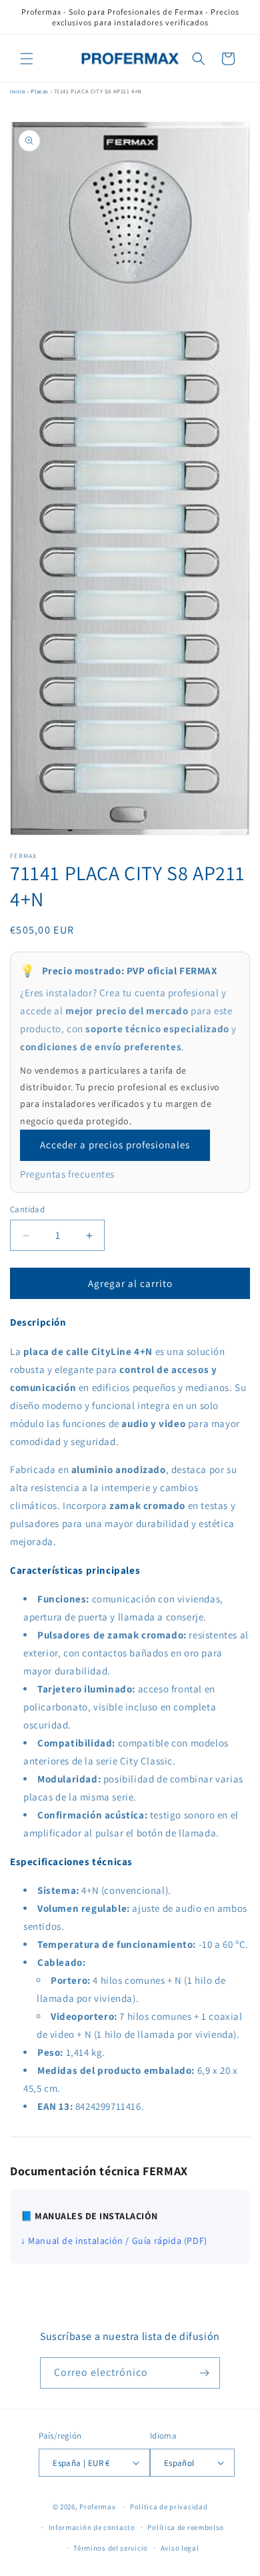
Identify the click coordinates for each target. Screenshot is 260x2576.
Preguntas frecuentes (67, 1174)
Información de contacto (92, 2527)
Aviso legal (180, 2548)
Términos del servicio (111, 2548)
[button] (27, 59)
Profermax (97, 2507)
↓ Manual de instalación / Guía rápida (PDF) (114, 2241)
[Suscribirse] (205, 2373)
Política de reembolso (186, 2527)
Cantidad (27, 1209)
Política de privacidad (169, 2507)
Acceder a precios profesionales (115, 1145)
